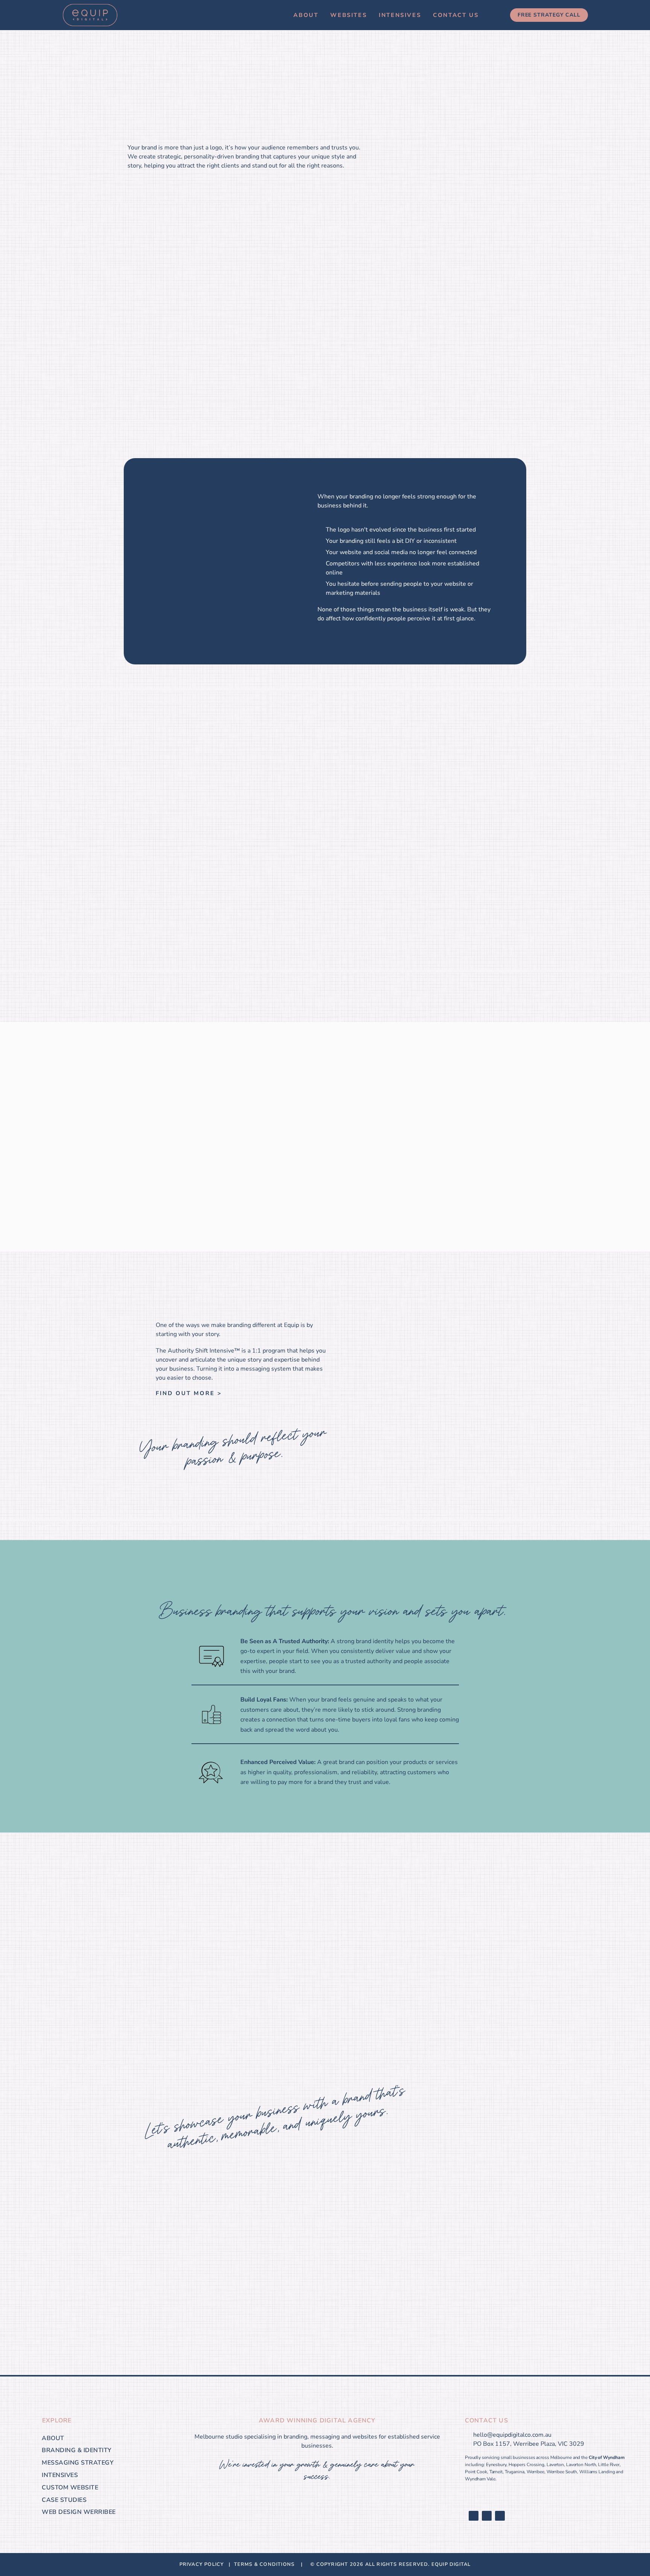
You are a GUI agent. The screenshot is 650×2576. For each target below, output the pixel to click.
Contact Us (456, 15)
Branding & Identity (77, 2450)
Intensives (400, 15)
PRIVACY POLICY (203, 2564)
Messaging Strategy (78, 2463)
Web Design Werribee (79, 2512)
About (306, 15)
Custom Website (70, 2488)
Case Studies (64, 2500)
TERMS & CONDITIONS (266, 2564)
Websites (349, 15)
